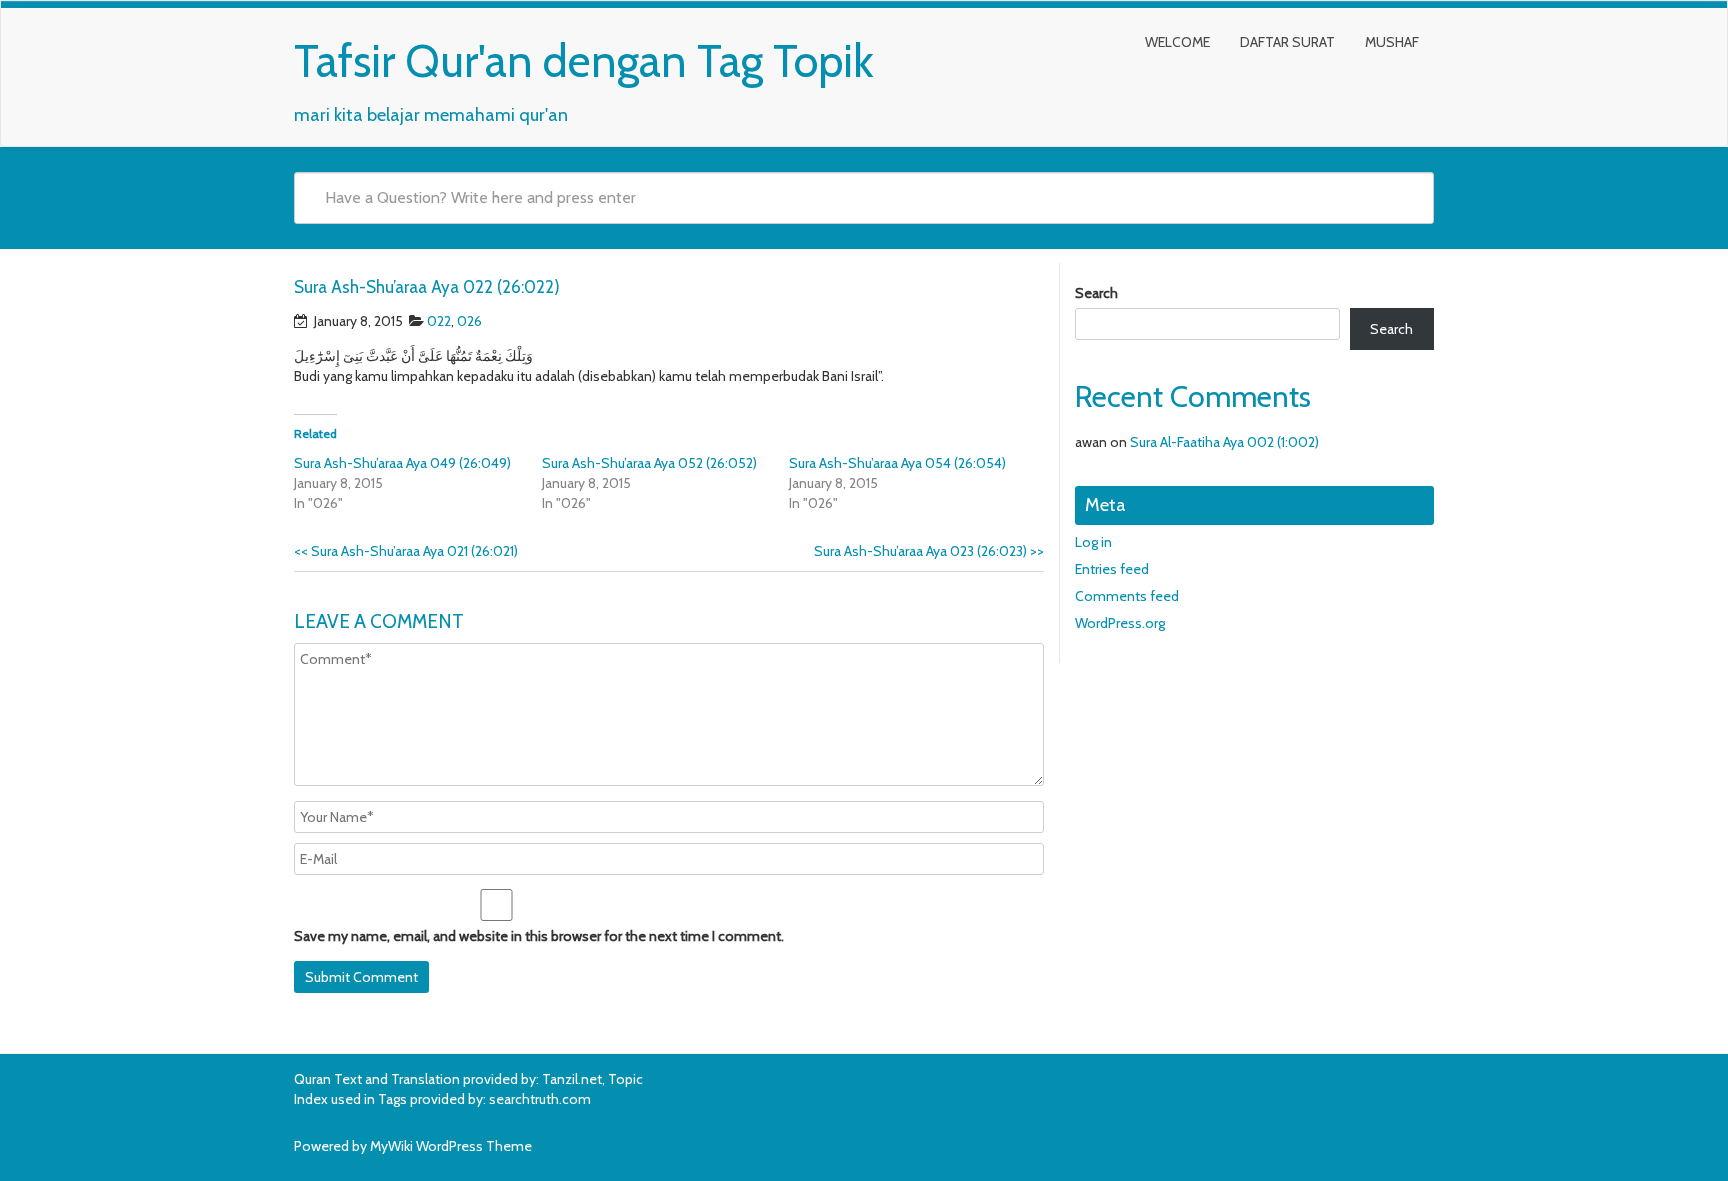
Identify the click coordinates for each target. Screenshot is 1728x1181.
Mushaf (1392, 42)
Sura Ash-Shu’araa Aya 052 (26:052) (649, 463)
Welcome (1177, 42)
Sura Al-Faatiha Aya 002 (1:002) (1224, 442)
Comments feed (1127, 596)
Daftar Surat (1287, 42)
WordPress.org (1120, 623)
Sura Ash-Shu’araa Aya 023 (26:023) (929, 551)
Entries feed (1112, 569)
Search (1096, 293)
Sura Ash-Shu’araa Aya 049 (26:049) (402, 463)
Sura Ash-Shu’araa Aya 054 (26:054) (897, 463)
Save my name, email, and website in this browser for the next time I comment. (539, 936)
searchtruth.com (540, 1099)
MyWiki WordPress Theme (451, 1146)
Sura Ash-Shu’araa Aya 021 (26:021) (406, 551)
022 (439, 321)
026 (469, 321)
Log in (1093, 542)
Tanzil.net (572, 1079)
